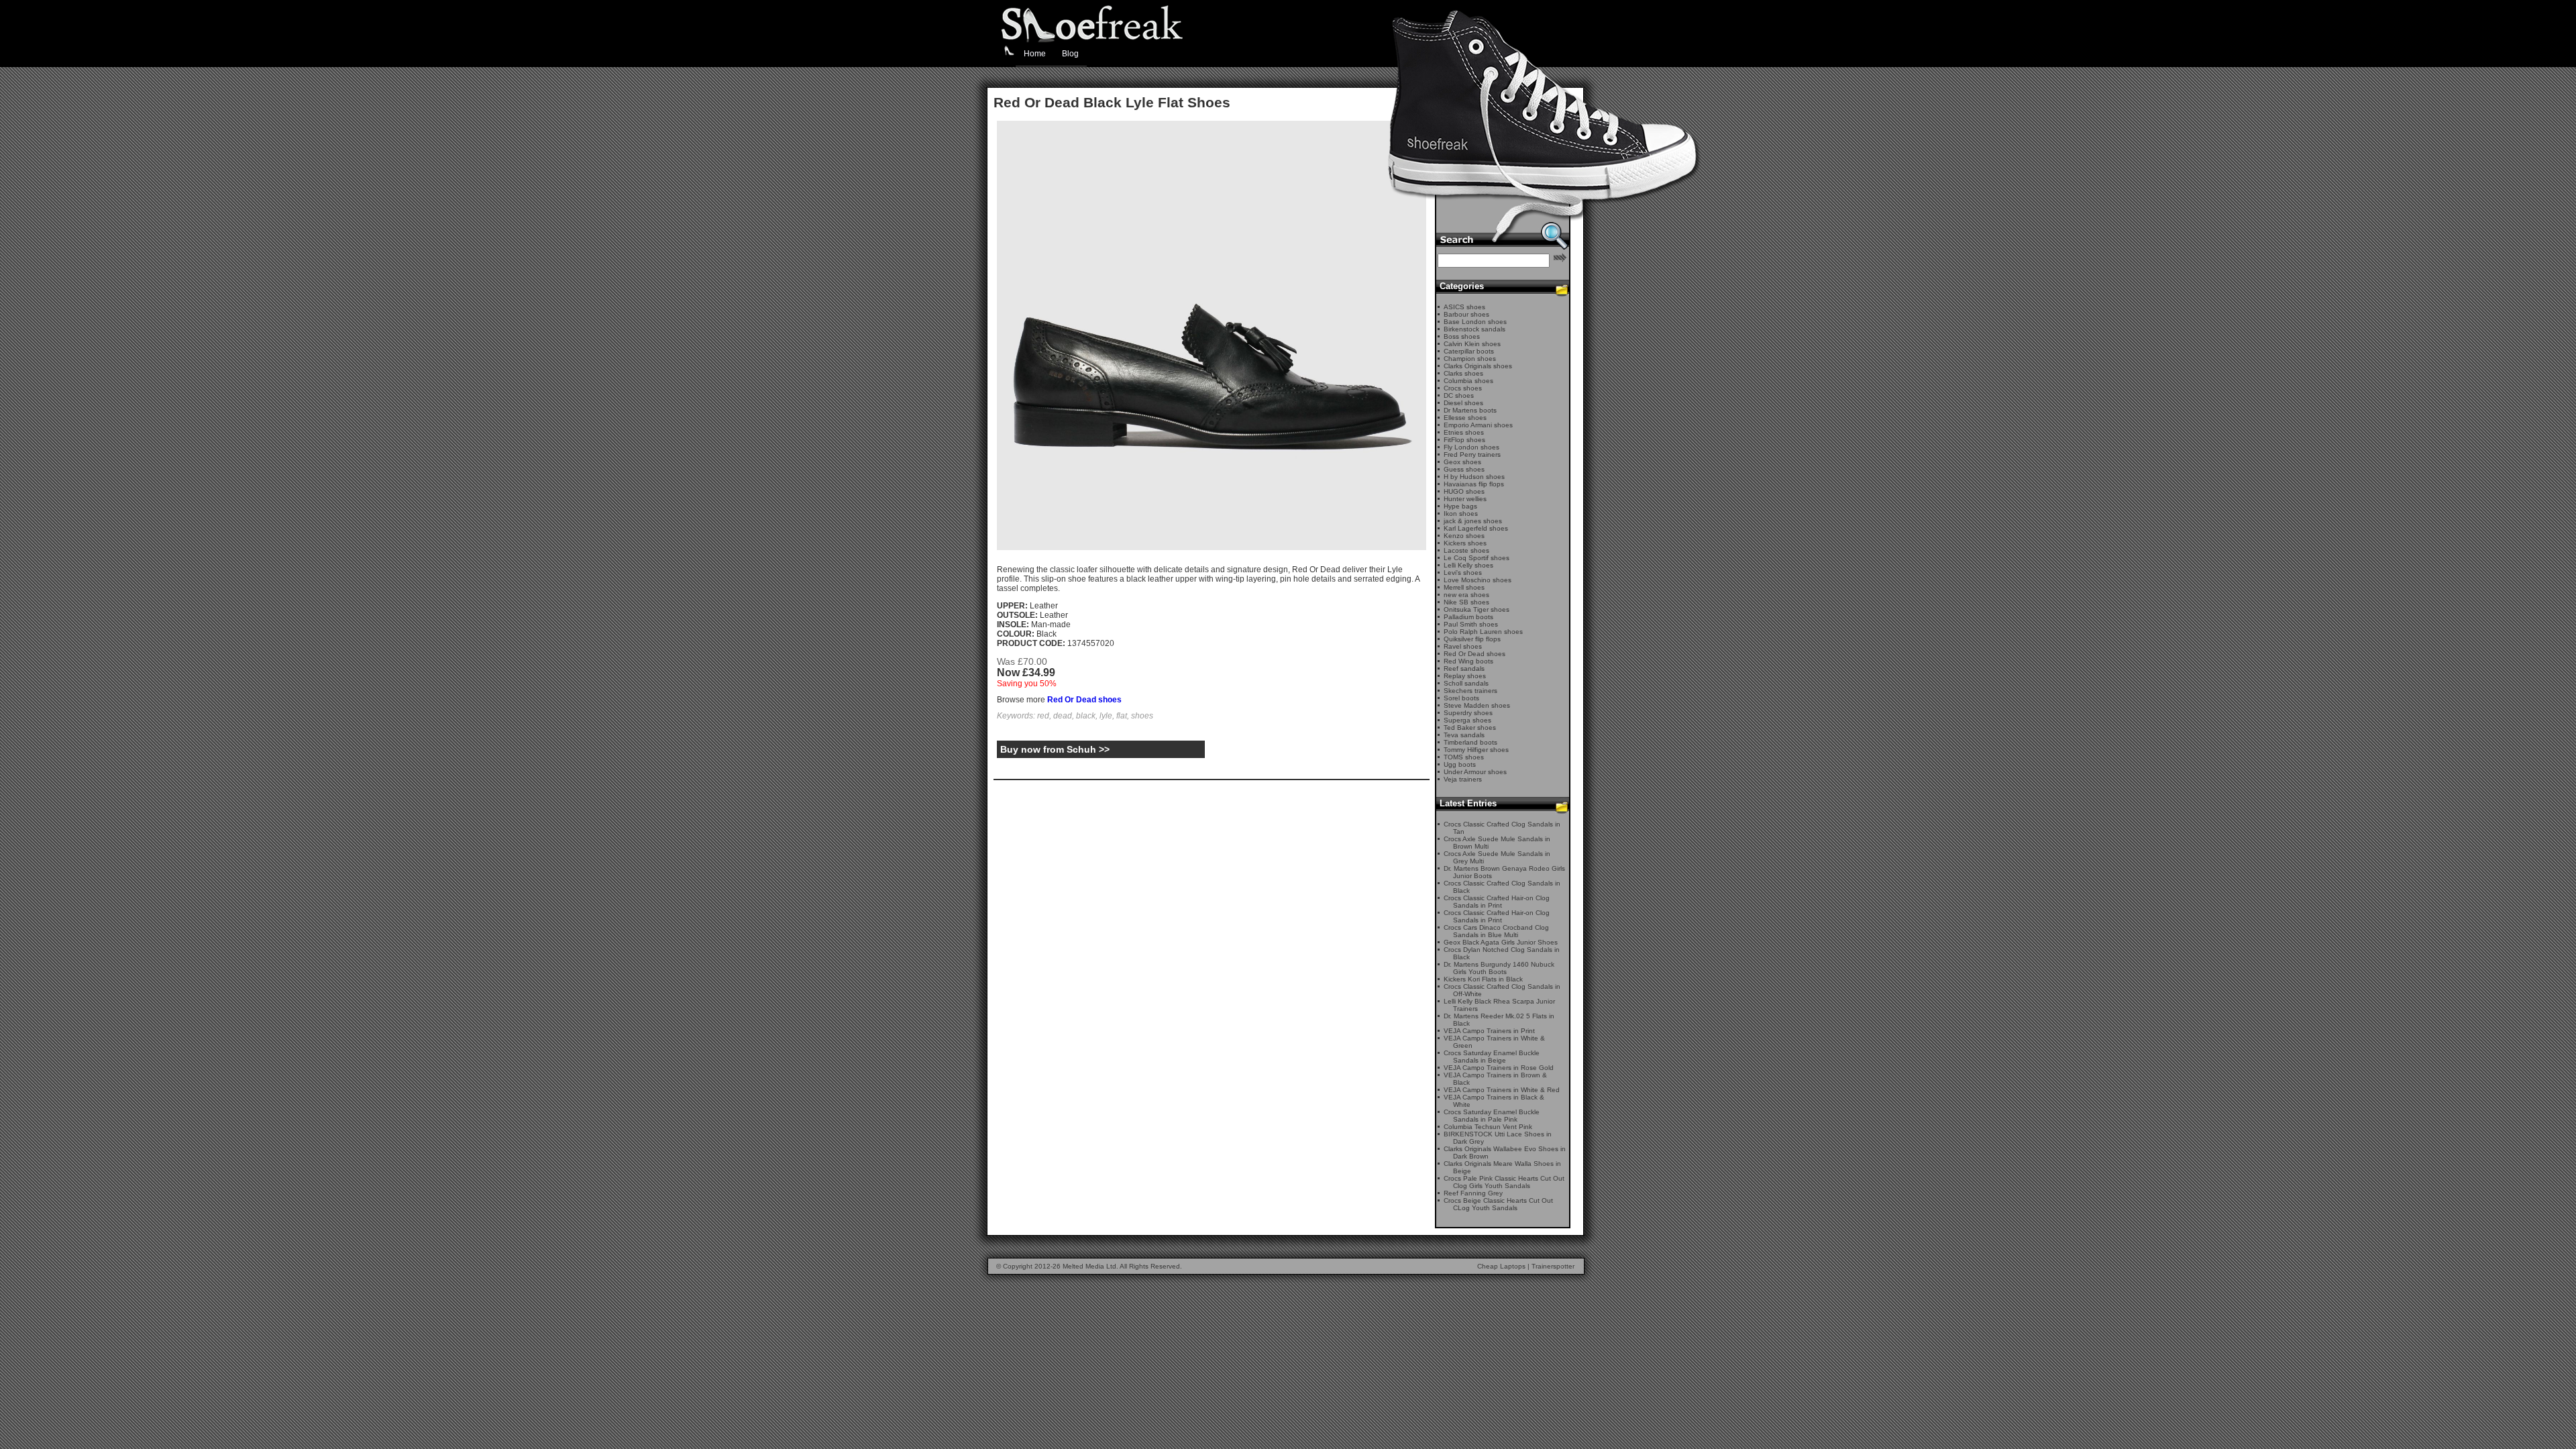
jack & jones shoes (1473, 521)
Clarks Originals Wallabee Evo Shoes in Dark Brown (1505, 1152)
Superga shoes (1467, 720)
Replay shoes (1465, 676)
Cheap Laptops (1501, 1266)
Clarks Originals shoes (1478, 366)
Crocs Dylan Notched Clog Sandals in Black (1502, 953)
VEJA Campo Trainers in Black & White (1494, 1101)
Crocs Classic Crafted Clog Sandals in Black (1502, 887)
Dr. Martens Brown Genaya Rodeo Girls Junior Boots (1504, 872)
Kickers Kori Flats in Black (1483, 979)
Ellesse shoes (1465, 418)
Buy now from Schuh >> (1055, 749)
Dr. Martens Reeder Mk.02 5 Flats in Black (1499, 1020)
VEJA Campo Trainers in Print (1489, 1031)
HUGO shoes (1464, 491)
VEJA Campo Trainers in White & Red (1502, 1090)
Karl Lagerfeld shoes (1476, 528)
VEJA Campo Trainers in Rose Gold (1499, 1068)
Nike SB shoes (1466, 602)
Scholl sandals (1466, 683)
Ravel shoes (1463, 646)
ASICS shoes (1464, 307)
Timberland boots (1470, 742)
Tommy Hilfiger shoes (1476, 750)
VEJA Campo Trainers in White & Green (1494, 1042)
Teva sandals (1464, 735)
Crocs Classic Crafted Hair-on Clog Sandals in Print (1497, 902)
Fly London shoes (1471, 447)
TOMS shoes (1464, 757)
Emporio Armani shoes (1478, 425)
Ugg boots (1460, 764)
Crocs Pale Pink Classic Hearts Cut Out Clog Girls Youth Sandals (1504, 1182)
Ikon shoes (1461, 514)
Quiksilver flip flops (1472, 639)
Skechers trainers (1470, 691)
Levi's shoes (1463, 573)
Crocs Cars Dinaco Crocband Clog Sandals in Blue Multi (1496, 931)
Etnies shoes (1464, 432)
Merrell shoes (1464, 587)
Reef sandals (1464, 668)
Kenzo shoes (1464, 536)
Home (1035, 54)
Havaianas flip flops (1474, 484)
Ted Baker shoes (1470, 728)
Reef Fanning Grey (1473, 1193)
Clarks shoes (1463, 373)
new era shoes (1466, 595)
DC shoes (1459, 395)
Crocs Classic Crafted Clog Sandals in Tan (1502, 828)
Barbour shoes (1466, 314)
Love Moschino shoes (1478, 580)
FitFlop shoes (1464, 440)
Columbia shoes (1468, 381)
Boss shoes (1462, 336)
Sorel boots (1461, 698)
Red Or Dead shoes (1084, 700)
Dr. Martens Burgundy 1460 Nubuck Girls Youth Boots (1499, 968)
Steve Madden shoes (1477, 705)
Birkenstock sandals (1474, 329)
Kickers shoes (1465, 543)
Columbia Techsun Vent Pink (1488, 1127)
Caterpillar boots (1469, 351)
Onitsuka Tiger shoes (1477, 609)
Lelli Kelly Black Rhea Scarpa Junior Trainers (1499, 1005)
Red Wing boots (1468, 661)
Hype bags (1460, 506)
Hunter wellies (1465, 499)
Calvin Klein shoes (1472, 344)
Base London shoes (1475, 322)
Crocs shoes (1463, 388)
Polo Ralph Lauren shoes (1483, 632)
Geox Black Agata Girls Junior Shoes (1501, 942)
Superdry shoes (1468, 713)
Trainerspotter (1553, 1266)
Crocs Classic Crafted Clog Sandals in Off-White (1502, 990)
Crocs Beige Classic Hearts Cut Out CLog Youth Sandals (1498, 1204)
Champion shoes (1470, 359)
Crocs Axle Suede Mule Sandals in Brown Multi (1497, 843)
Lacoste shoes (1466, 550)
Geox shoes (1462, 462)
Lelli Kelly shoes (1468, 565)
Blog (1070, 54)
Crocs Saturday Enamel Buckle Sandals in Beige (1492, 1057)
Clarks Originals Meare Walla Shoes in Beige (1502, 1167)
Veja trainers (1463, 779)
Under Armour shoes (1475, 772)
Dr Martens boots (1470, 410)
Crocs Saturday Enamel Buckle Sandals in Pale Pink (1492, 1116)
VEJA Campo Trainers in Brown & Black (1495, 1079)
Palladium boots (1468, 617)
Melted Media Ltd (1089, 1266)
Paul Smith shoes (1471, 624)
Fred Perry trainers (1472, 454)
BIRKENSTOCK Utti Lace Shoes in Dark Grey (1498, 1138)
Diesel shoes (1463, 403)
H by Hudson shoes (1474, 477)
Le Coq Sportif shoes (1477, 558)
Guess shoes (1464, 469)
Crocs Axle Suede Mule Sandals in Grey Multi (1497, 857)
